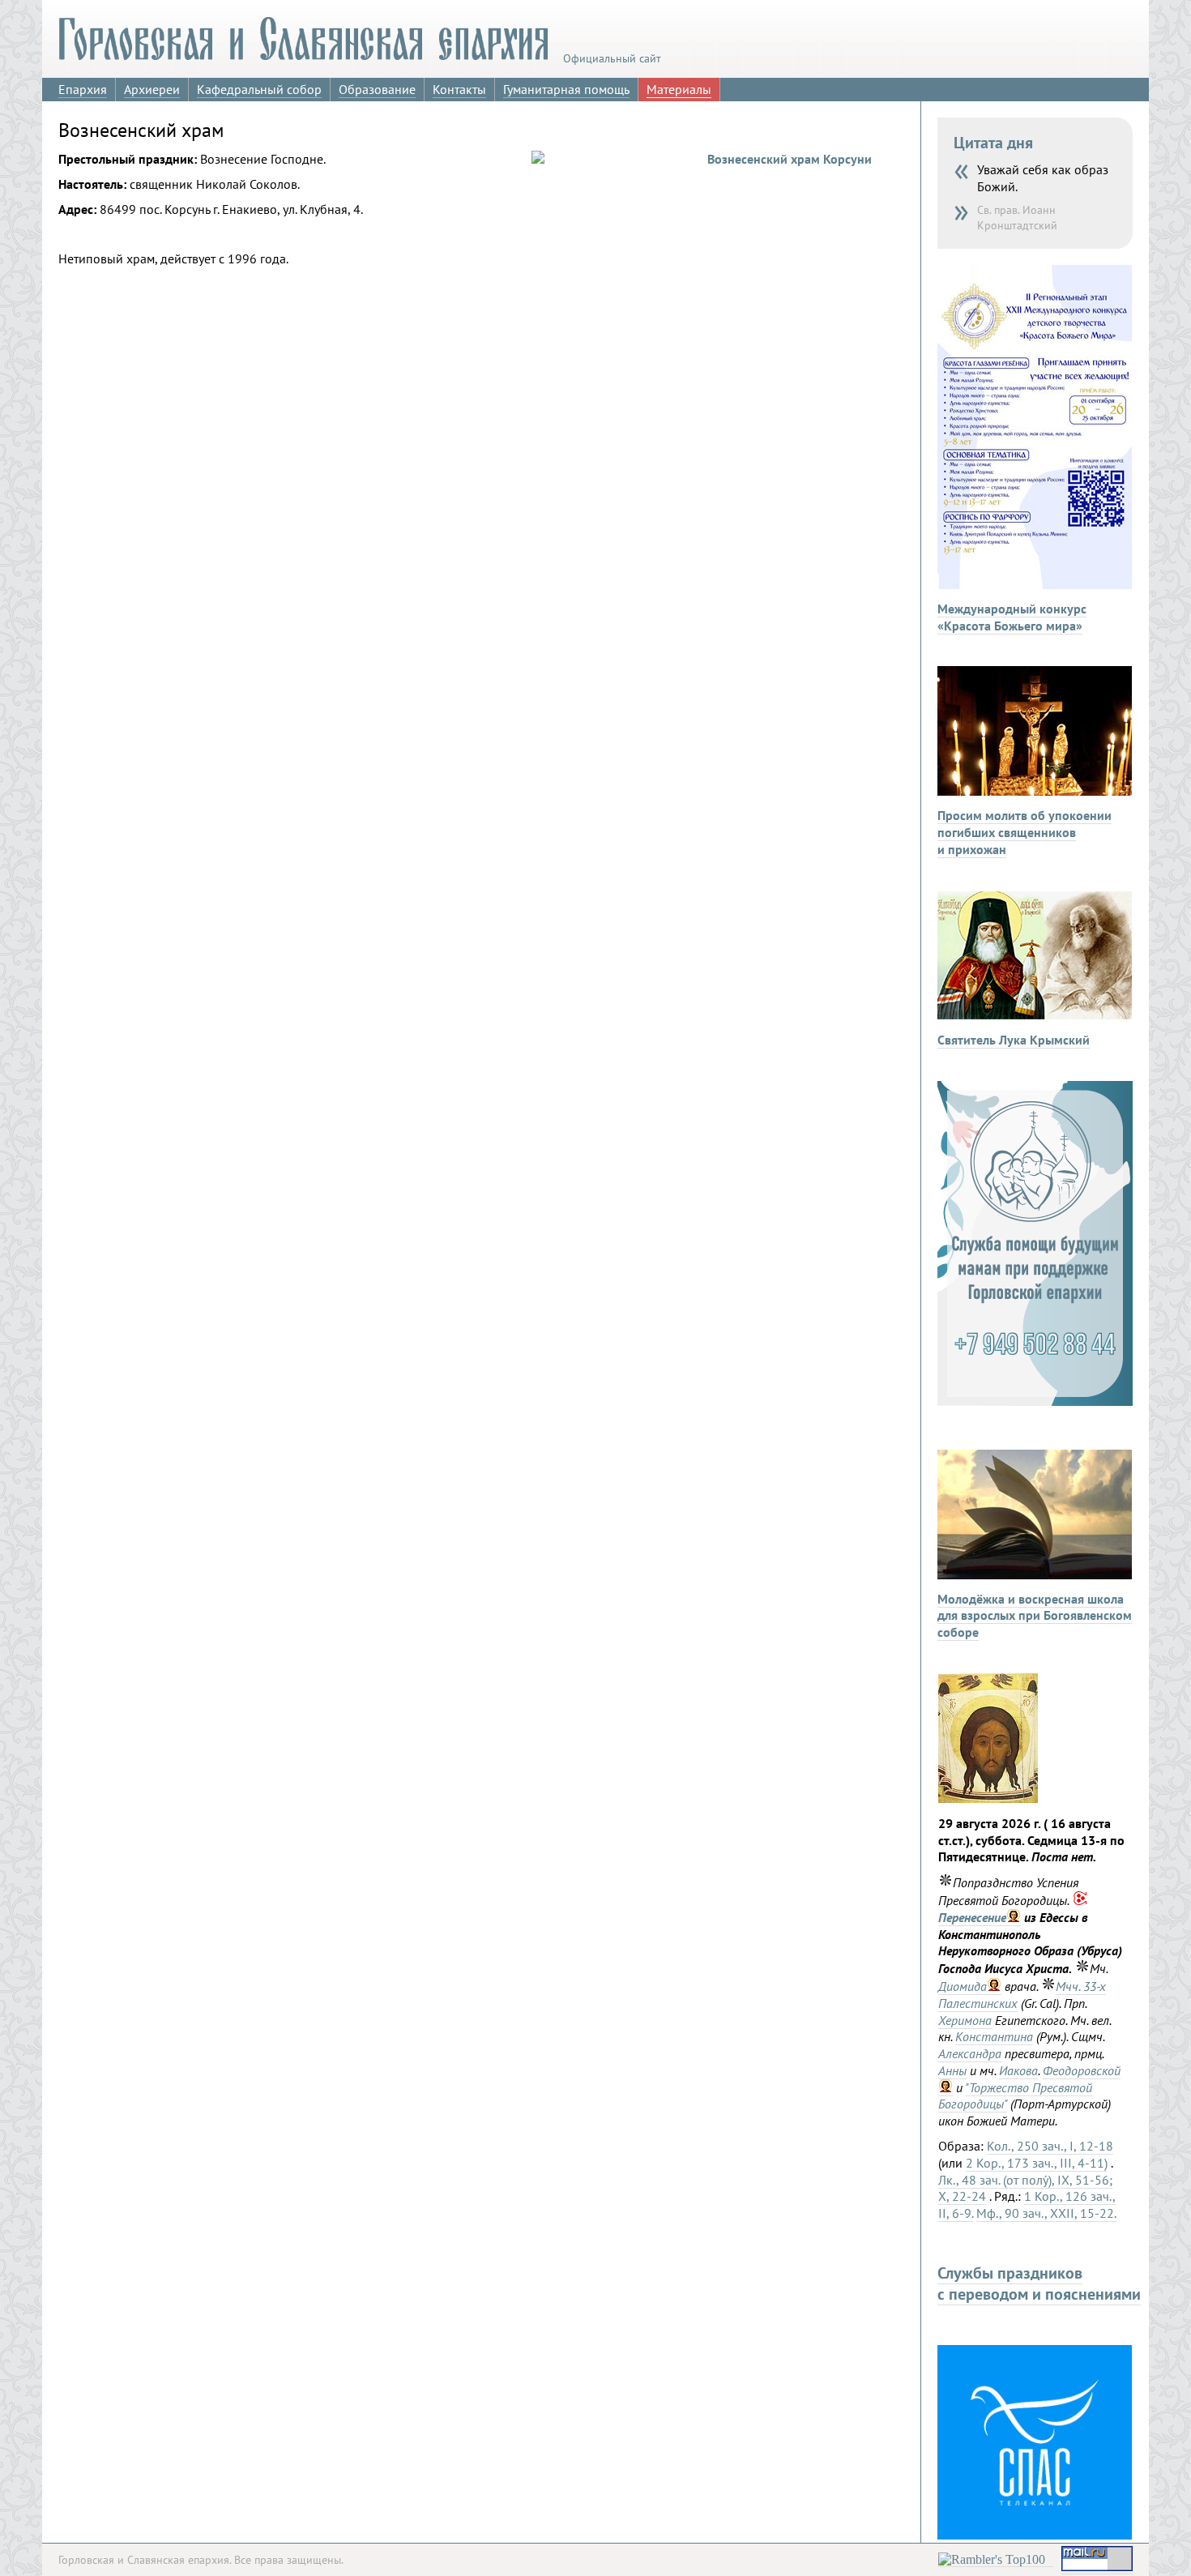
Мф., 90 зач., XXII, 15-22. (1046, 2213)
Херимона (965, 2020)
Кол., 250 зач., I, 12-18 (1050, 2146)
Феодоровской (1082, 2070)
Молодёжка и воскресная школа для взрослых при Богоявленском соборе (1035, 1616)
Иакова (1018, 2070)
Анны (952, 2070)
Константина (994, 2036)
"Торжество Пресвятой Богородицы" (1015, 2096)
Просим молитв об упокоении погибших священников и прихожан (1025, 832)
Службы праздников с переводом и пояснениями (1039, 2283)
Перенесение (972, 1917)
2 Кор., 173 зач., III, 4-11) (1037, 2163)
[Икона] (988, 1798)
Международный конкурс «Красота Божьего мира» (1012, 617)
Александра (970, 2053)
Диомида (963, 1986)
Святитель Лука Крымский (1014, 1040)
